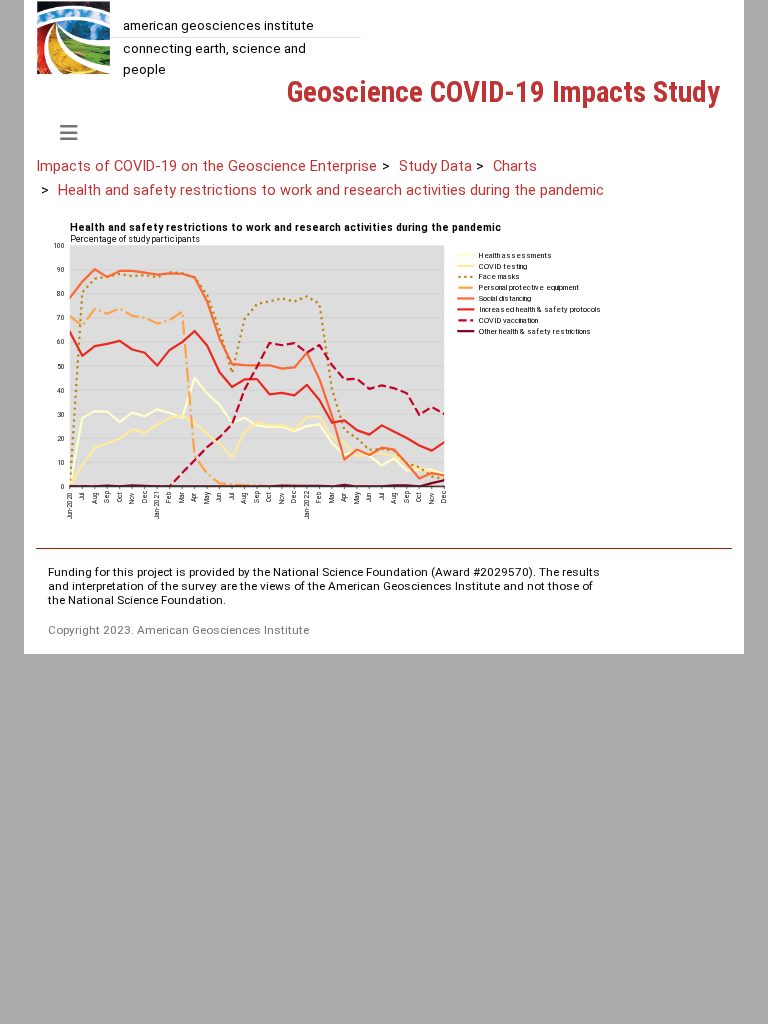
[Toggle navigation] (69, 133)
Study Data (435, 166)
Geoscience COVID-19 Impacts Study (503, 92)
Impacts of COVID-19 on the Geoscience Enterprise (206, 166)
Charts (515, 166)
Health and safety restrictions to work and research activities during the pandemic (331, 190)
